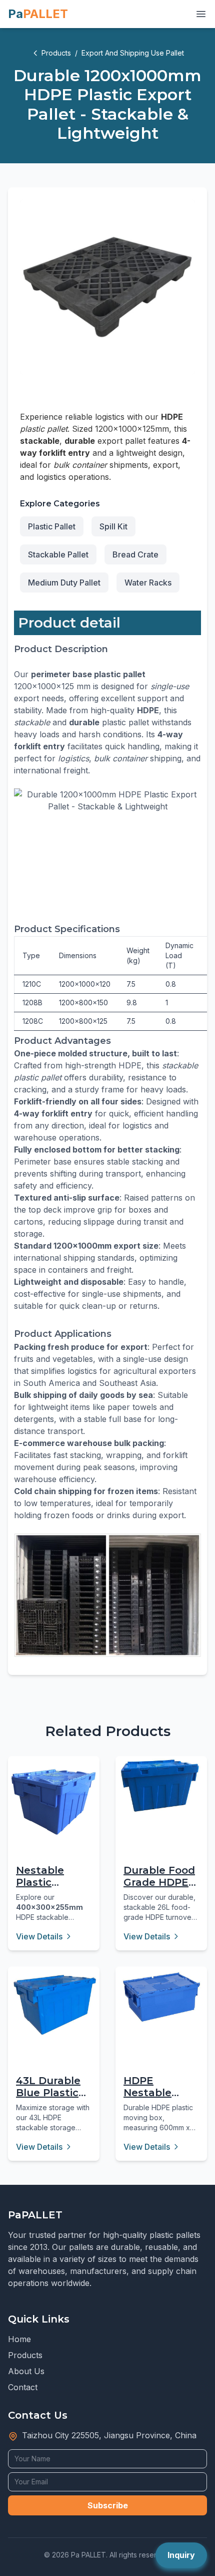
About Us (26, 2371)
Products (56, 53)
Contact (23, 2387)
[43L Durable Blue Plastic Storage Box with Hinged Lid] (54, 2005)
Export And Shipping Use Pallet (133, 53)
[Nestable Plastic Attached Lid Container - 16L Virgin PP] (54, 1802)
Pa (38, 14)
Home (19, 2339)
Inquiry (181, 2555)
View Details (39, 1936)
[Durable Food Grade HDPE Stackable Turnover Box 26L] (161, 1786)
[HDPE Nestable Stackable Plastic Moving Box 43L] (161, 1997)
